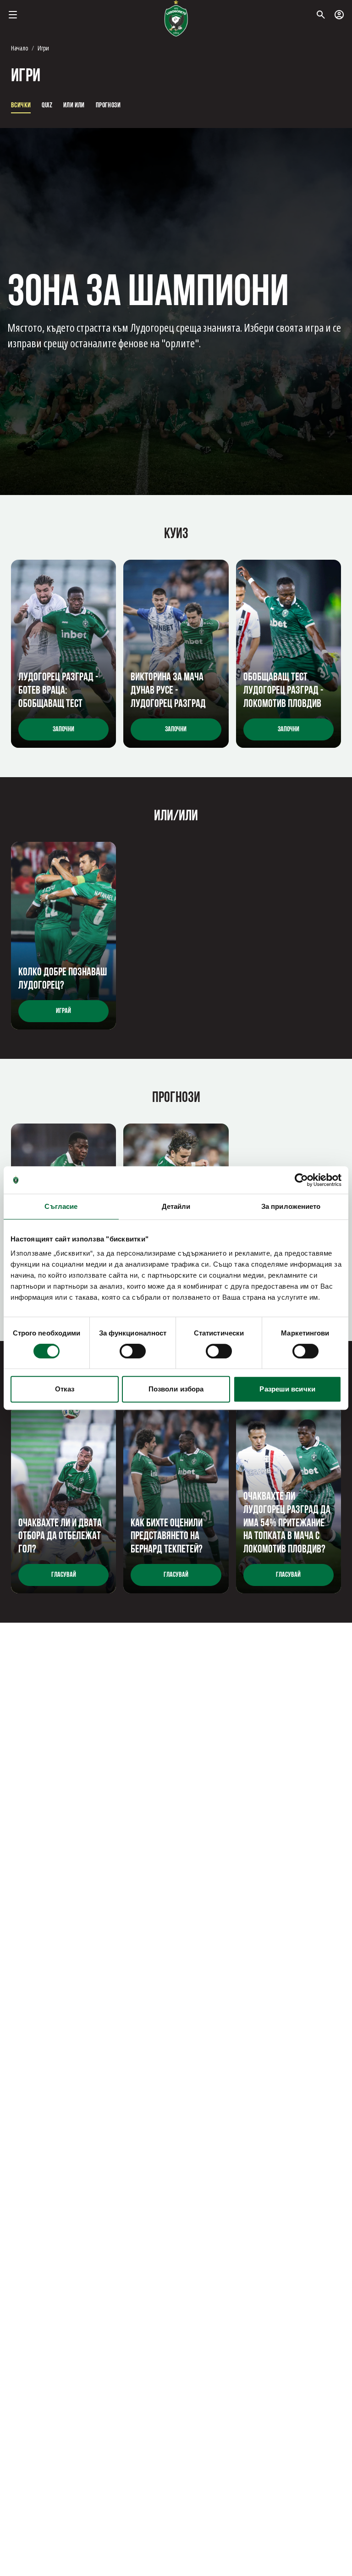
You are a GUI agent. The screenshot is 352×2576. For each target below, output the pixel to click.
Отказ (65, 1389)
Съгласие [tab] (61, 1206)
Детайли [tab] (176, 1206)
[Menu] (13, 15)
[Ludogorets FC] (176, 18)
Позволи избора (176, 1389)
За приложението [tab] (291, 1206)
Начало (19, 48)
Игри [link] (43, 48)
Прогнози (108, 106)
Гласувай (64, 1575)
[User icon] (339, 15)
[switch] (133, 1351)
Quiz (47, 106)
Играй (63, 1011)
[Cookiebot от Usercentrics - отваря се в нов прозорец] (301, 1180)
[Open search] (321, 15)
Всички (21, 106)
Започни (63, 729)
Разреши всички (287, 1389)
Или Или (74, 106)
